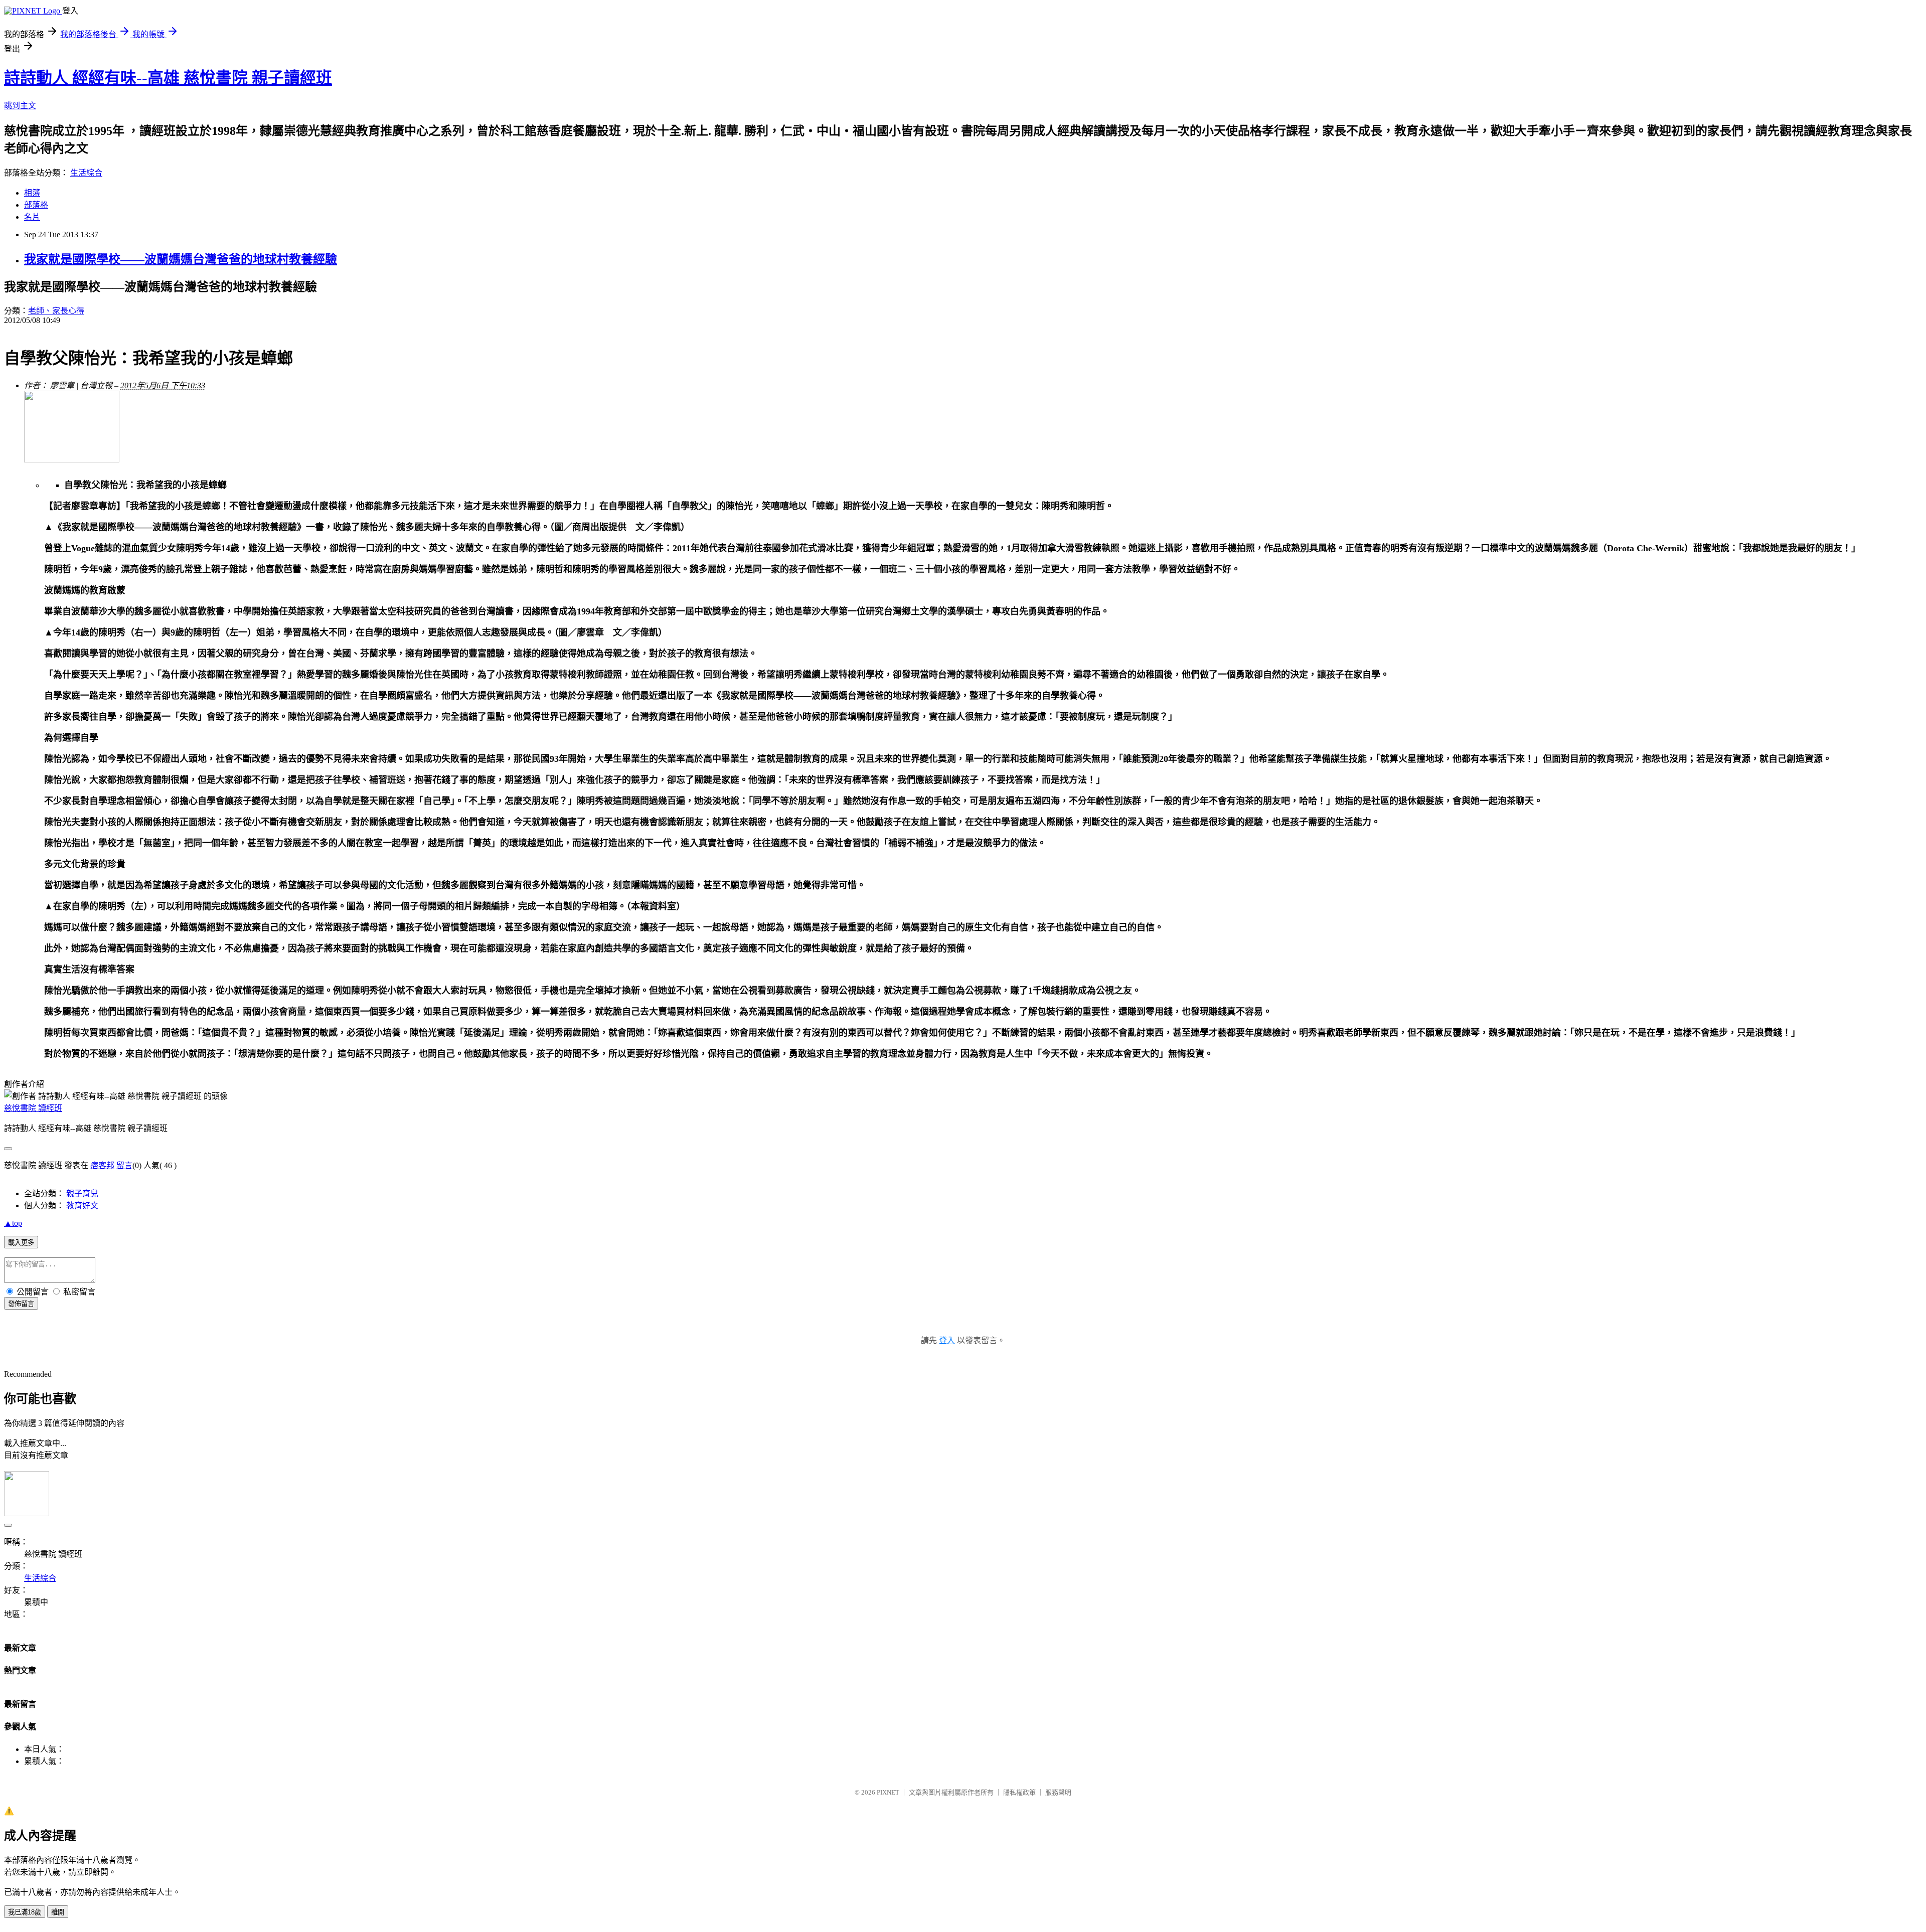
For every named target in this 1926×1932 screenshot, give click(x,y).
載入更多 (21, 1243)
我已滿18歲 (25, 1912)
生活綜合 (86, 173)
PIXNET (888, 1792)
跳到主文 (20, 106)
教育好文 (82, 1205)
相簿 (32, 193)
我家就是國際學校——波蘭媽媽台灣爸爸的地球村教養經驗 (181, 259)
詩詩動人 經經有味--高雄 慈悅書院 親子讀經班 (168, 78)
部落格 (36, 205)
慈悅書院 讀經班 (33, 1108)
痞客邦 (102, 1165)
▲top (13, 1223)
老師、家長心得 (56, 311)
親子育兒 (82, 1193)
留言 (124, 1165)
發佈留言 (21, 1304)
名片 (32, 217)
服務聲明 (1058, 1792)
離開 (58, 1912)
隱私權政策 (1019, 1792)
